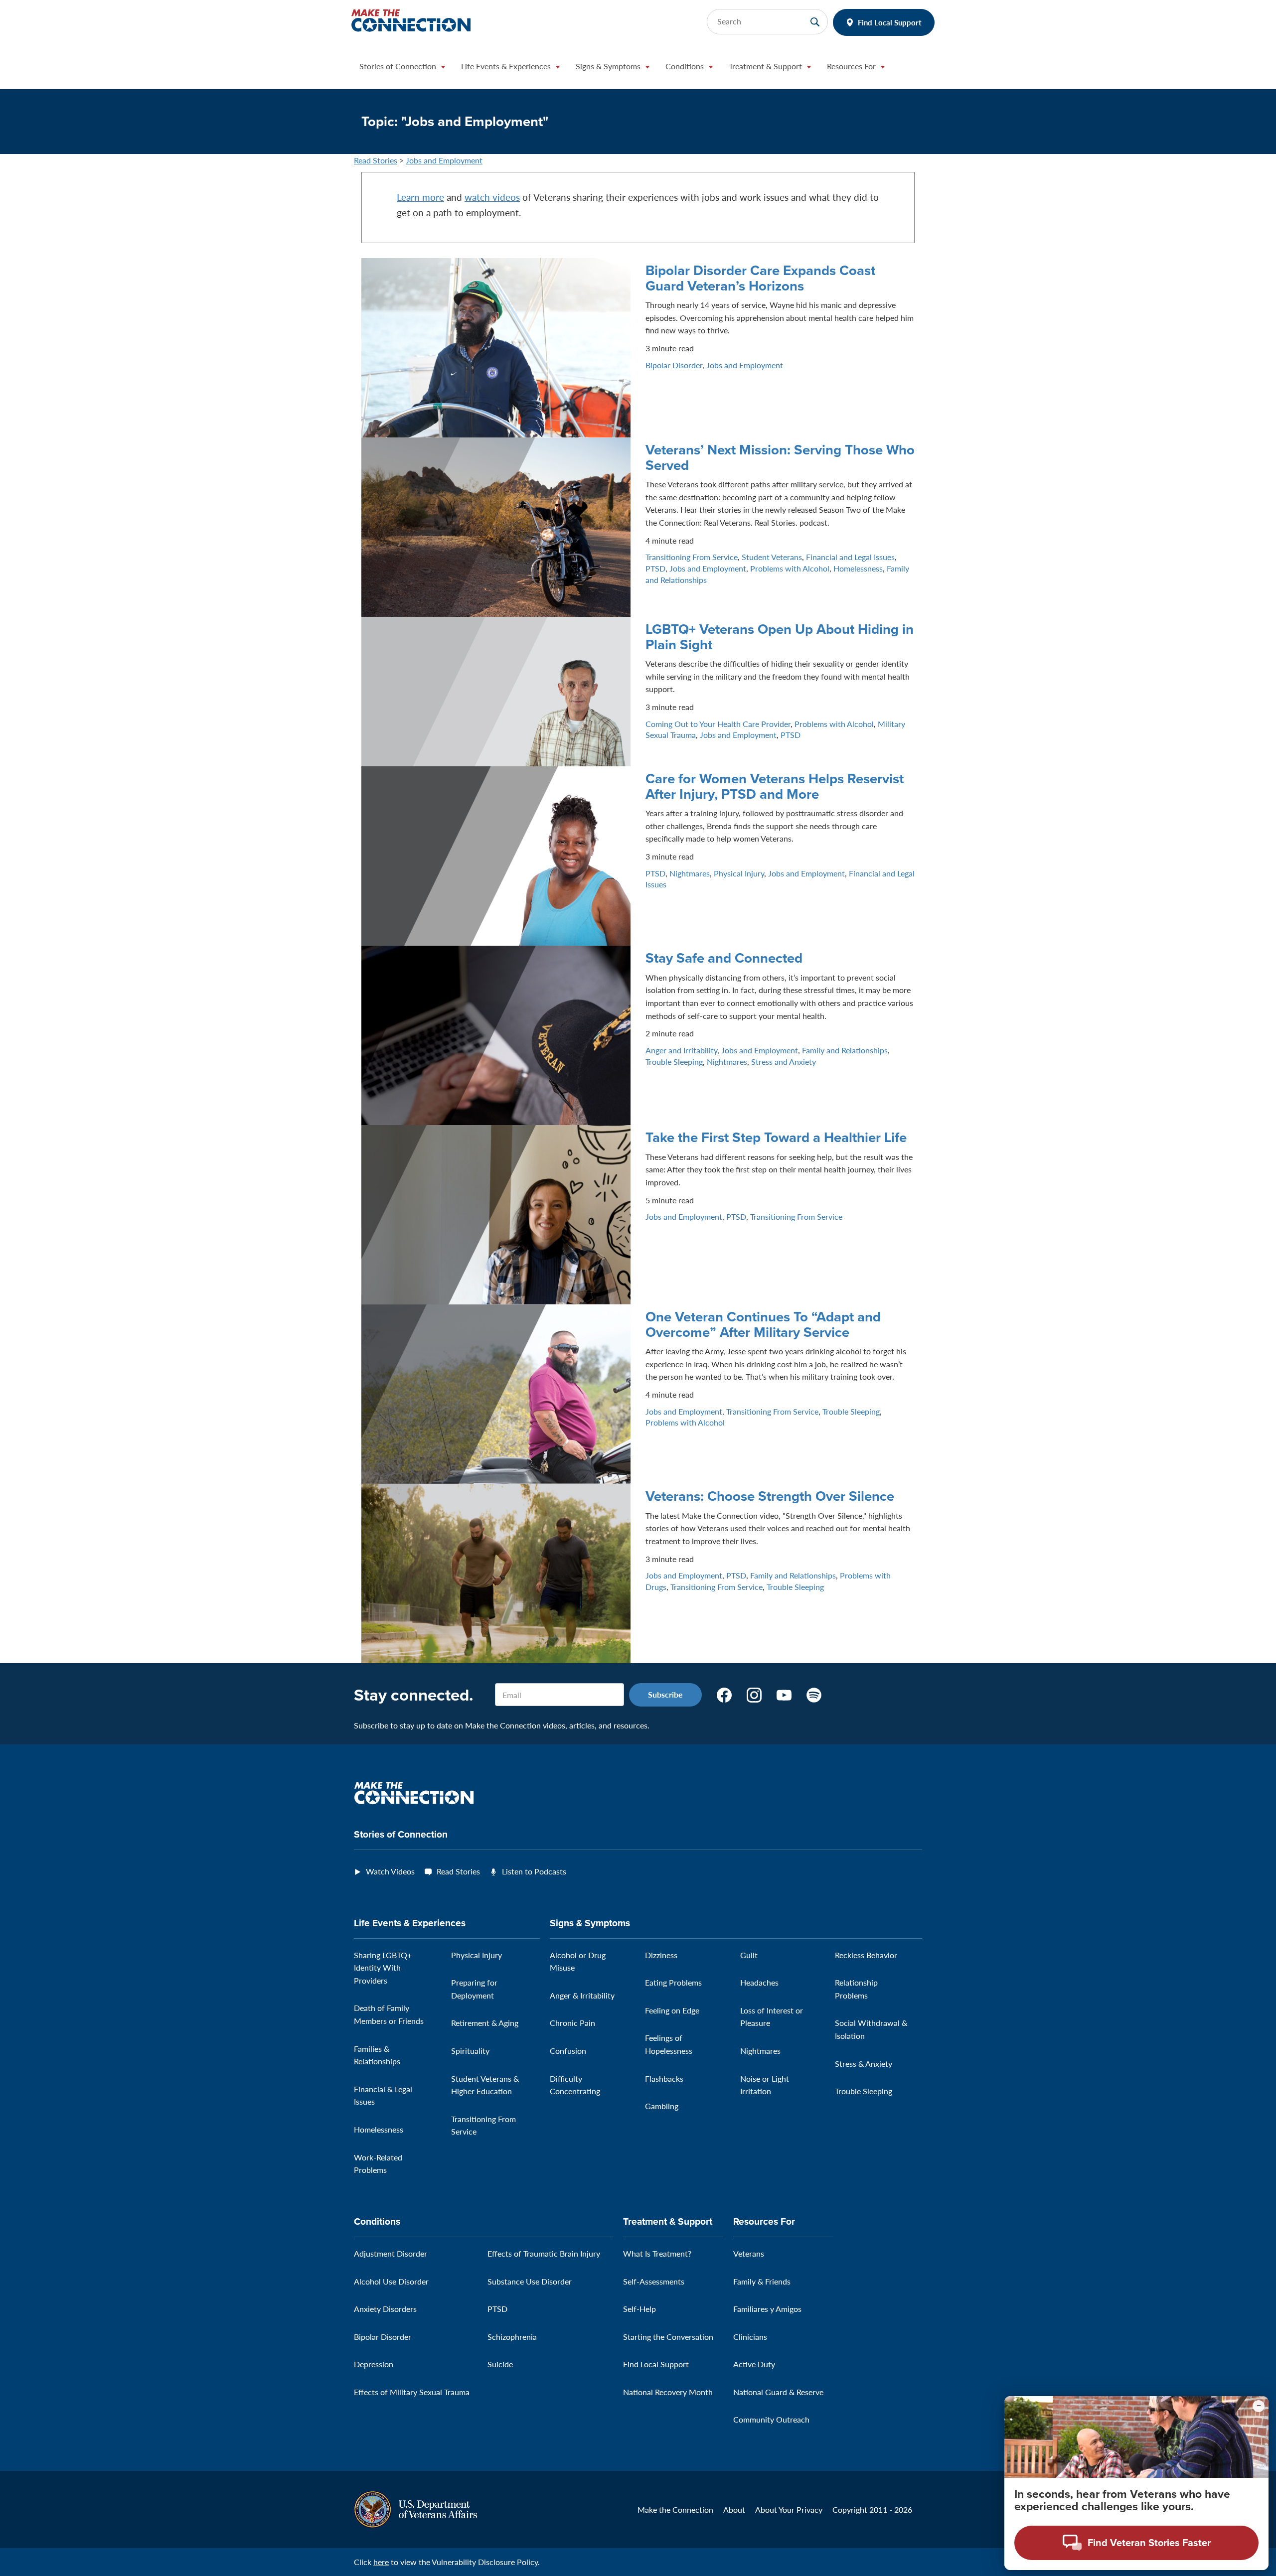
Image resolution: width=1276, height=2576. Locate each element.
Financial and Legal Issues (850, 557)
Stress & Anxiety (864, 2064)
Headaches (759, 1982)
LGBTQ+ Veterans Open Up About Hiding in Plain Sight (780, 637)
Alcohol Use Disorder (391, 2281)
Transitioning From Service (692, 557)
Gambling (662, 2106)
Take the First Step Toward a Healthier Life (776, 1137)
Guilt (749, 1955)
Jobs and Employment (444, 160)
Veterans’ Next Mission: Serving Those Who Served (780, 457)
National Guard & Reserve (778, 2392)
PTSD (655, 568)
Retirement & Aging (485, 2023)
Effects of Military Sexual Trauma (412, 2392)
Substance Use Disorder (530, 2281)
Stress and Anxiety (784, 1062)
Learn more (420, 197)
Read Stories (376, 160)
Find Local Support (890, 22)
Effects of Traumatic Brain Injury (544, 2253)
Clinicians (750, 2337)
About (734, 2509)
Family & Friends (762, 2281)
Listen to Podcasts (534, 1871)
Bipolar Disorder (674, 365)
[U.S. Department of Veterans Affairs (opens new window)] (415, 2508)
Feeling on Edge (672, 2010)
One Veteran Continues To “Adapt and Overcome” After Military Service (763, 1324)
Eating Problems (673, 1982)
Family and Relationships (845, 1050)
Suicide (500, 2364)
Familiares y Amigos (767, 2309)
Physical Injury (739, 873)
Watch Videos (390, 1871)
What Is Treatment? (657, 2253)
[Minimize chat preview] (1259, 2406)
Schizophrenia (512, 2337)
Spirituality (470, 2051)
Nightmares (690, 873)
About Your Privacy (789, 2509)
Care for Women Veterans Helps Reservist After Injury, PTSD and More (775, 786)
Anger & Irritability (582, 1995)
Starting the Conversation (668, 2337)
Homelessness (858, 568)
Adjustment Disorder (391, 2253)
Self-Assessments (654, 2281)
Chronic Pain (572, 2023)
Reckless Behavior (866, 1955)
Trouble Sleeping (674, 1062)
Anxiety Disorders (385, 2309)
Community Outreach (771, 2419)
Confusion (568, 2051)
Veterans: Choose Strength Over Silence (770, 1496)
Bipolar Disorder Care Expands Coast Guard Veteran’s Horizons (760, 278)
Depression (374, 2364)
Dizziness (661, 1955)
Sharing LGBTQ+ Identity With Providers (383, 1968)
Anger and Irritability (681, 1050)
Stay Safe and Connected (724, 958)
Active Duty (754, 2364)
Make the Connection (675, 2509)
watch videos (492, 197)
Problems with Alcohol (790, 568)
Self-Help (639, 2309)
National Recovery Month (668, 2392)
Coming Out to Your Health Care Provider (718, 724)
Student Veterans (772, 557)
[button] (402, 69)
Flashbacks (664, 2078)
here (381, 2562)
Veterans (749, 2253)
